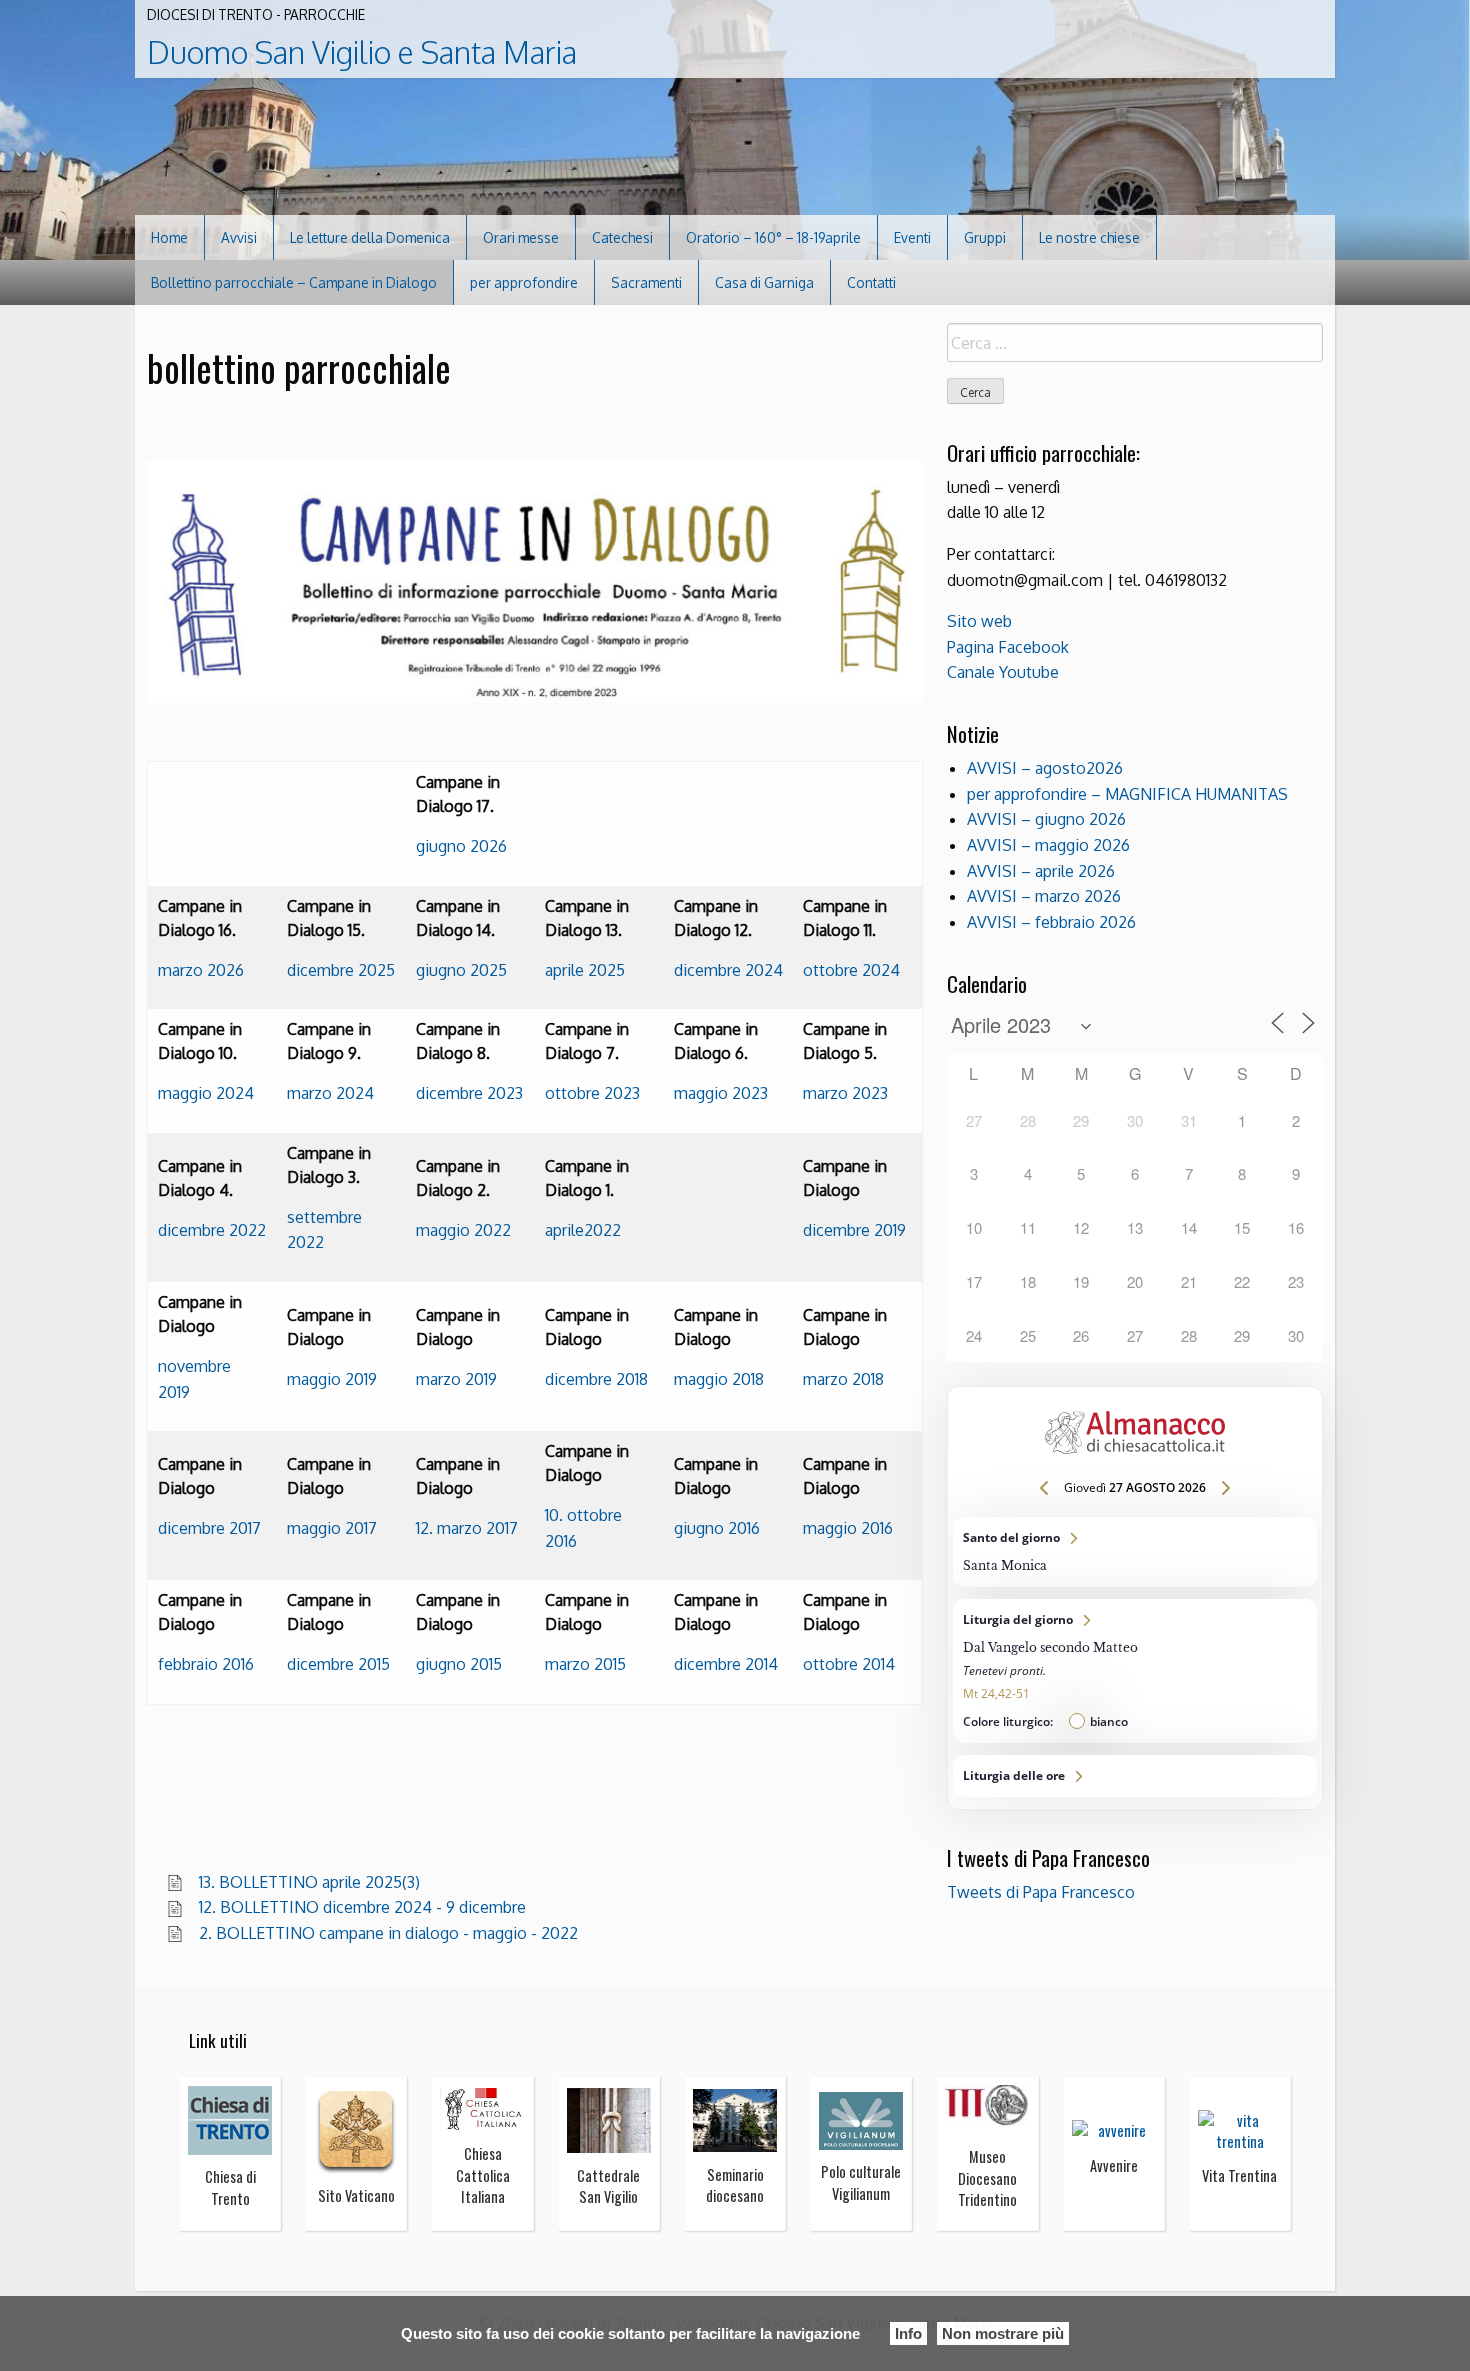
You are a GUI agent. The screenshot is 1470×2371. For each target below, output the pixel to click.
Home (169, 237)
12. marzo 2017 (467, 1528)
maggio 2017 (332, 1528)
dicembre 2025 (341, 970)
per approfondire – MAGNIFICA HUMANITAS (1127, 794)
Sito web (979, 621)
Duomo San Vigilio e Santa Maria (362, 52)
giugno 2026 (461, 846)
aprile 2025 (585, 970)
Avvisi (239, 237)
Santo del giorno (1135, 1552)
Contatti (871, 282)
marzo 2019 (456, 1379)
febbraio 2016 (206, 1664)
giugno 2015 (459, 1664)
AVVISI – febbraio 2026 (1051, 922)
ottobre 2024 (851, 970)
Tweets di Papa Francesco (1041, 1892)
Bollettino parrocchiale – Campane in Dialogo (294, 282)
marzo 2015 (585, 1664)
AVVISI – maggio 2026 (1048, 845)
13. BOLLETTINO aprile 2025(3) (309, 1882)
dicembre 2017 (209, 1528)
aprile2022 (583, 1230)
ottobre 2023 (592, 1093)
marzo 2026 (201, 970)
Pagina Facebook (1008, 647)
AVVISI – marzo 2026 (1044, 896)
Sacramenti (646, 282)
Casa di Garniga (764, 282)
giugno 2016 (717, 1528)
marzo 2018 (843, 1379)
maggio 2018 (719, 1379)
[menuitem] (170, 237)
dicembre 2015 (338, 1664)
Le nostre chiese (1089, 237)
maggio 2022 (463, 1230)
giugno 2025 (461, 970)
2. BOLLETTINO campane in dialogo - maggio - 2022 (388, 1933)
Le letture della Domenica (370, 237)
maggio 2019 (332, 1379)
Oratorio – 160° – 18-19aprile (773, 237)
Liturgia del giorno (1135, 1671)
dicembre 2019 (854, 1230)
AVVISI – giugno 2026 (1046, 819)
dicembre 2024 (728, 970)
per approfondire (524, 282)
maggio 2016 (848, 1528)
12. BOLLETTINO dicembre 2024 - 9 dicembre (362, 1907)
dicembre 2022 (212, 1230)
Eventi (912, 237)
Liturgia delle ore (1135, 1776)
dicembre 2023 (469, 1093)
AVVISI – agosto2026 (1045, 768)
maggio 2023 (721, 1093)
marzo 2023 (845, 1093)
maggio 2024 (206, 1093)
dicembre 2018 (596, 1379)
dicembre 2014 (726, 1664)
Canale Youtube (1003, 672)
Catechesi (622, 237)
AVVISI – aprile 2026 (1041, 871)
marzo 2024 (330, 1093)
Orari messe (521, 237)
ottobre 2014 (849, 1664)
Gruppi (985, 237)
